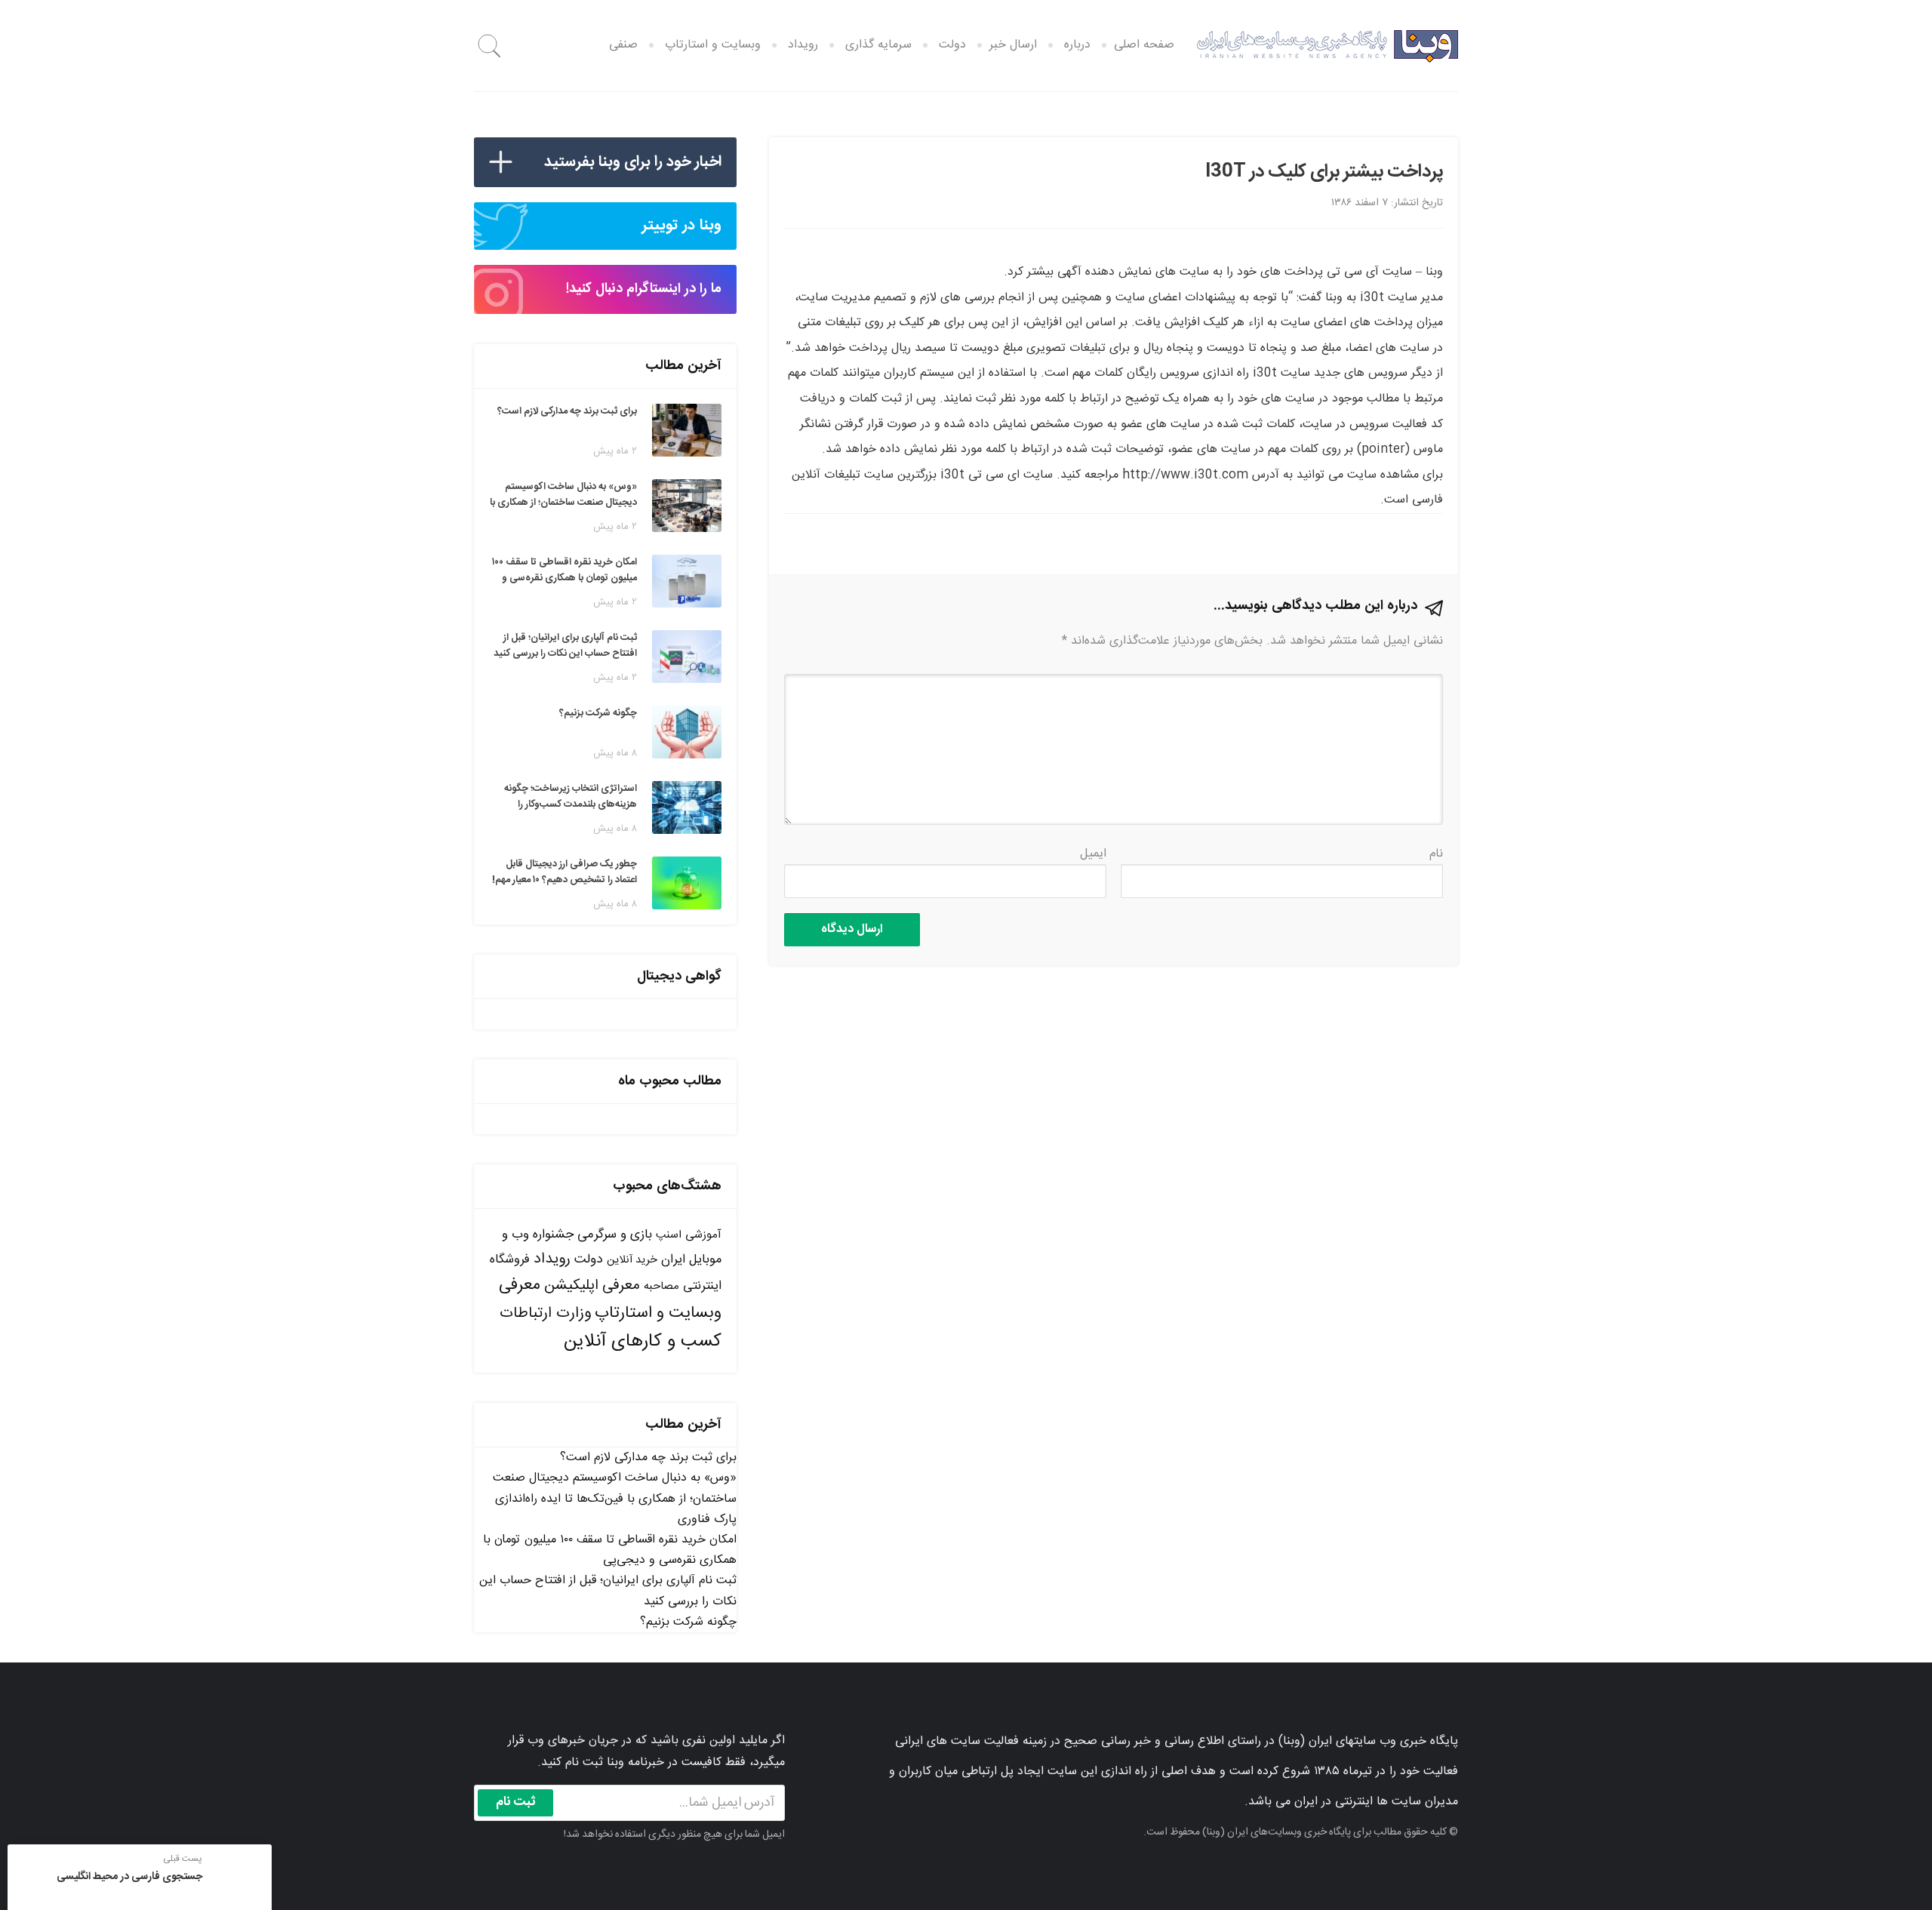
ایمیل (1093, 854)
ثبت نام (516, 1802)
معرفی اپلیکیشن (592, 1286)
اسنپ (669, 1235)
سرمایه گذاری (878, 45)
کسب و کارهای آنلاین (643, 1342)
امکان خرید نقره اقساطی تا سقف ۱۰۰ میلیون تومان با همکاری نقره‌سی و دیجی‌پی (610, 1550)
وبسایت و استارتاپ (713, 45)
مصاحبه (661, 1286)
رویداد (803, 45)
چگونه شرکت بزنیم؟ (688, 1622)
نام (1436, 854)
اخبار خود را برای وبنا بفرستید (633, 162)
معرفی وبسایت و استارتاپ (610, 1299)
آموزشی (703, 1235)
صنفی (623, 45)
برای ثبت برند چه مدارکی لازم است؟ (648, 1458)
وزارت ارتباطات (545, 1313)
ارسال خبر (1013, 45)
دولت (952, 45)
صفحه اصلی (1144, 45)
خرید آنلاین (632, 1260)
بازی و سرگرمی (615, 1235)
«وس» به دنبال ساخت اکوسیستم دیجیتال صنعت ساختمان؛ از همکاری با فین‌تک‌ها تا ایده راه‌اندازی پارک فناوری (615, 1498)
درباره (1077, 45)
